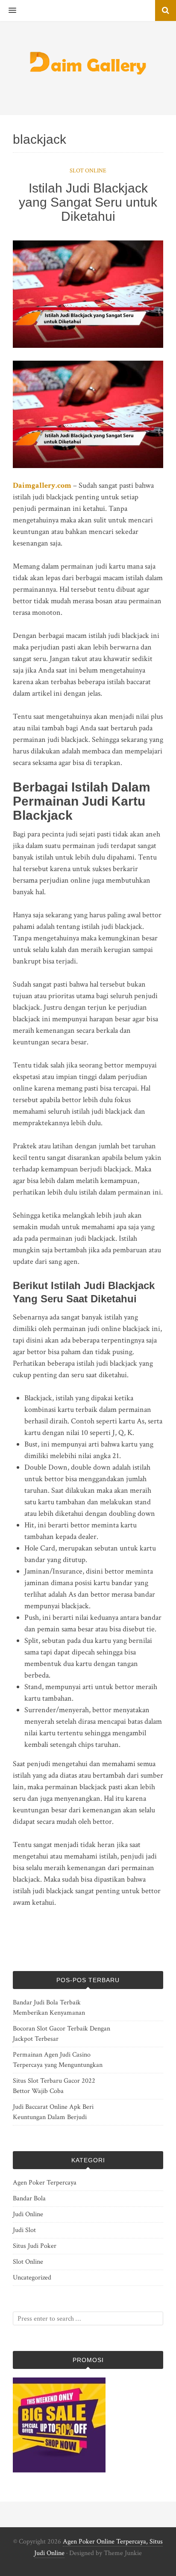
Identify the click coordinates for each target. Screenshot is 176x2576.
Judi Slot (24, 2230)
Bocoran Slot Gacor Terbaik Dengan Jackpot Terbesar (62, 2034)
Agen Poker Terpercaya (45, 2183)
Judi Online (28, 2214)
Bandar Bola (29, 2198)
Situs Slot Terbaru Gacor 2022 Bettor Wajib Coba (54, 2086)
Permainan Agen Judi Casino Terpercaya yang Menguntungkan (58, 2060)
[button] (8, 11)
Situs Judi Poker (35, 2246)
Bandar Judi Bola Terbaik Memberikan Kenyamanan (49, 2008)
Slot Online (88, 171)
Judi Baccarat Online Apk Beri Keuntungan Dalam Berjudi (53, 2112)
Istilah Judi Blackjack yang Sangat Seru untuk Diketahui (88, 202)
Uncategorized (32, 2278)
